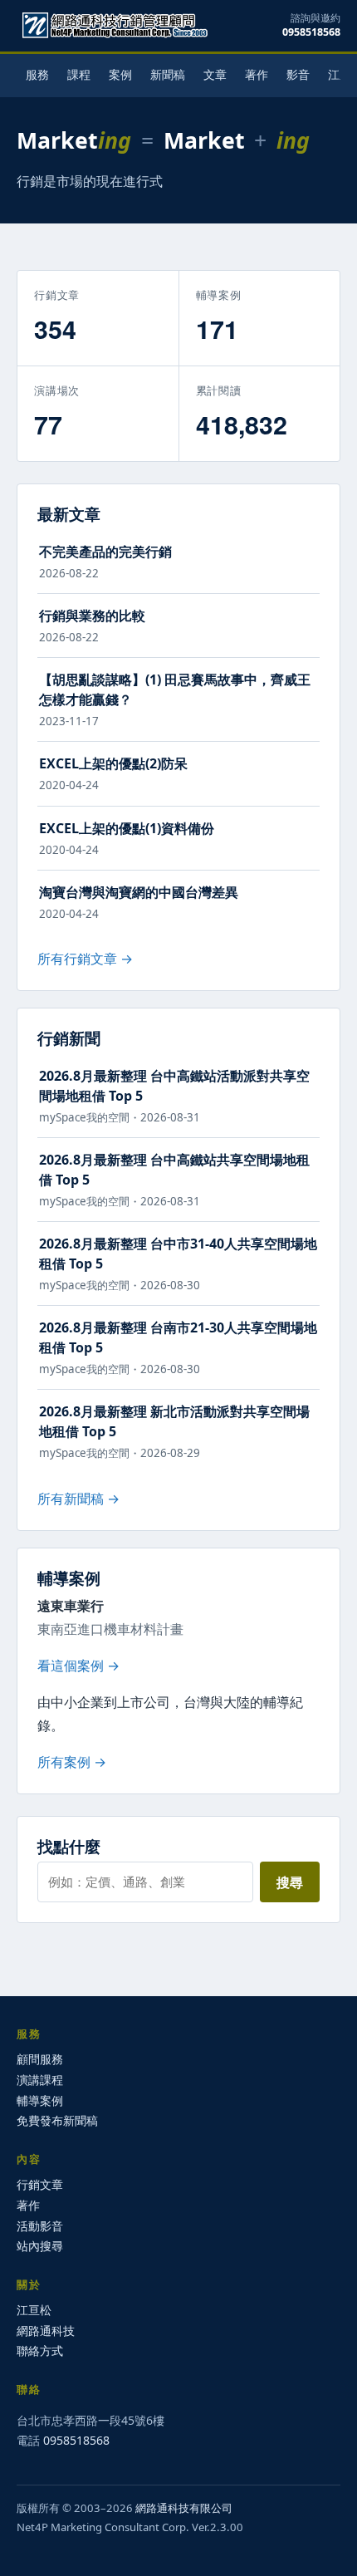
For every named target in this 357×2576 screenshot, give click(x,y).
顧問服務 (40, 2059)
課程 (79, 74)
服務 (37, 74)
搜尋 (290, 1882)
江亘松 (34, 2310)
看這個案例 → (78, 1666)
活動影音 (40, 2226)
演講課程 (40, 2080)
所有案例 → (72, 1762)
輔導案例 (40, 2100)
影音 (298, 74)
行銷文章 (40, 2184)
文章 (215, 74)
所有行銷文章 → (85, 959)
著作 (257, 74)
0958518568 (311, 32)
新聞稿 (168, 74)
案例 (120, 74)
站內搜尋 (40, 2246)
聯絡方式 (40, 2350)
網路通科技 (46, 2331)
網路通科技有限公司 (184, 2508)
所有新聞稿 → (78, 1499)
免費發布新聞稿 (57, 2120)
